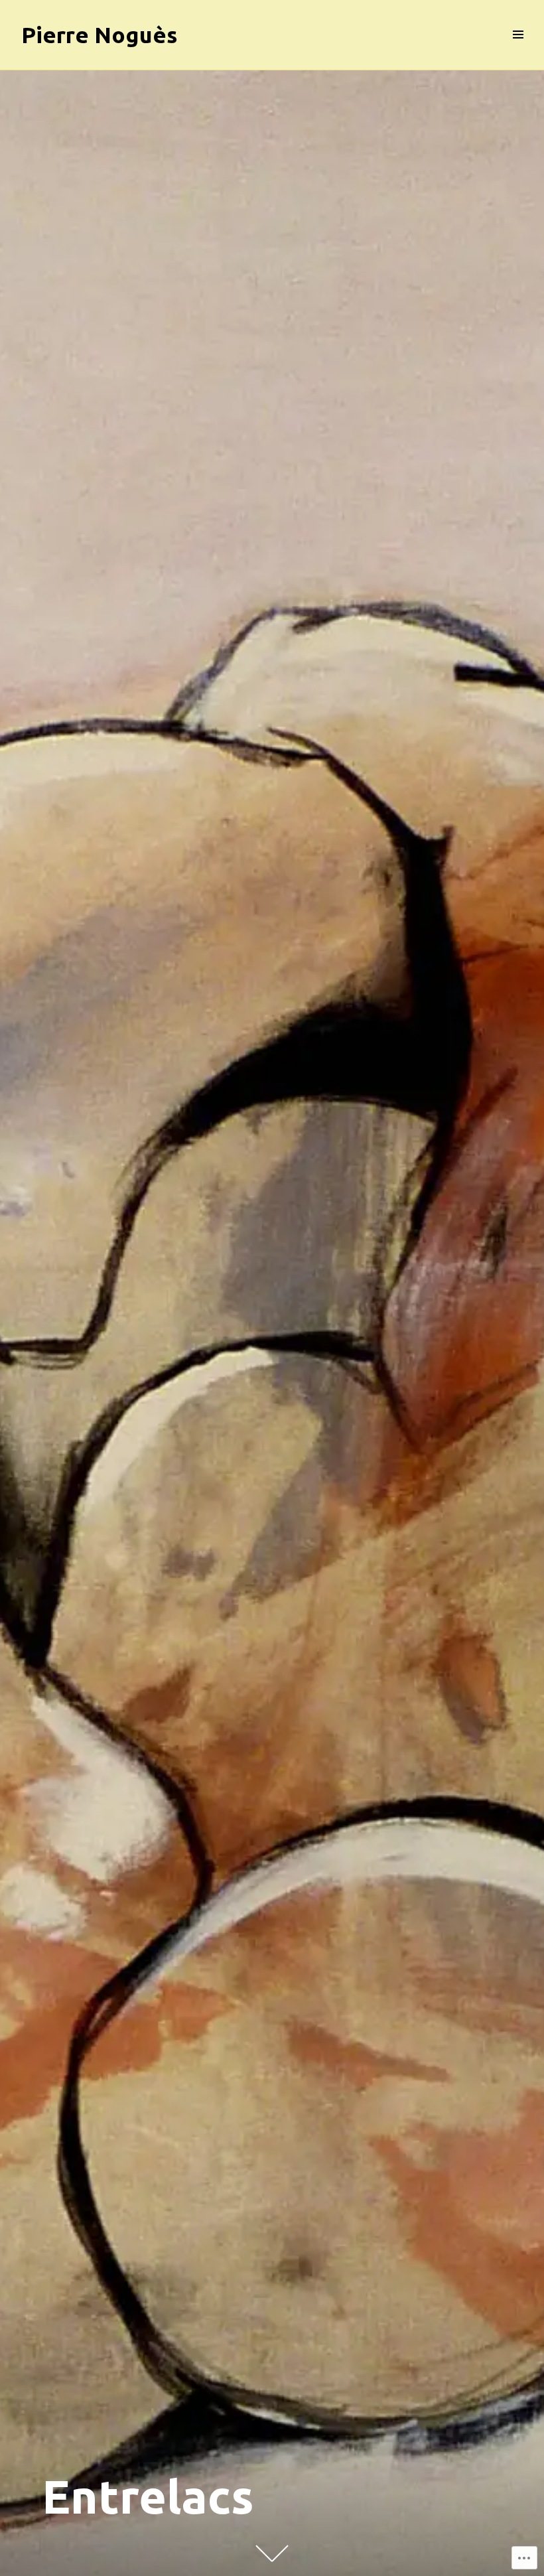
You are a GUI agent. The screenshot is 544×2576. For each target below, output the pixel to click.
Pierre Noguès (100, 35)
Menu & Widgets (518, 49)
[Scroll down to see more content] (272, 2553)
